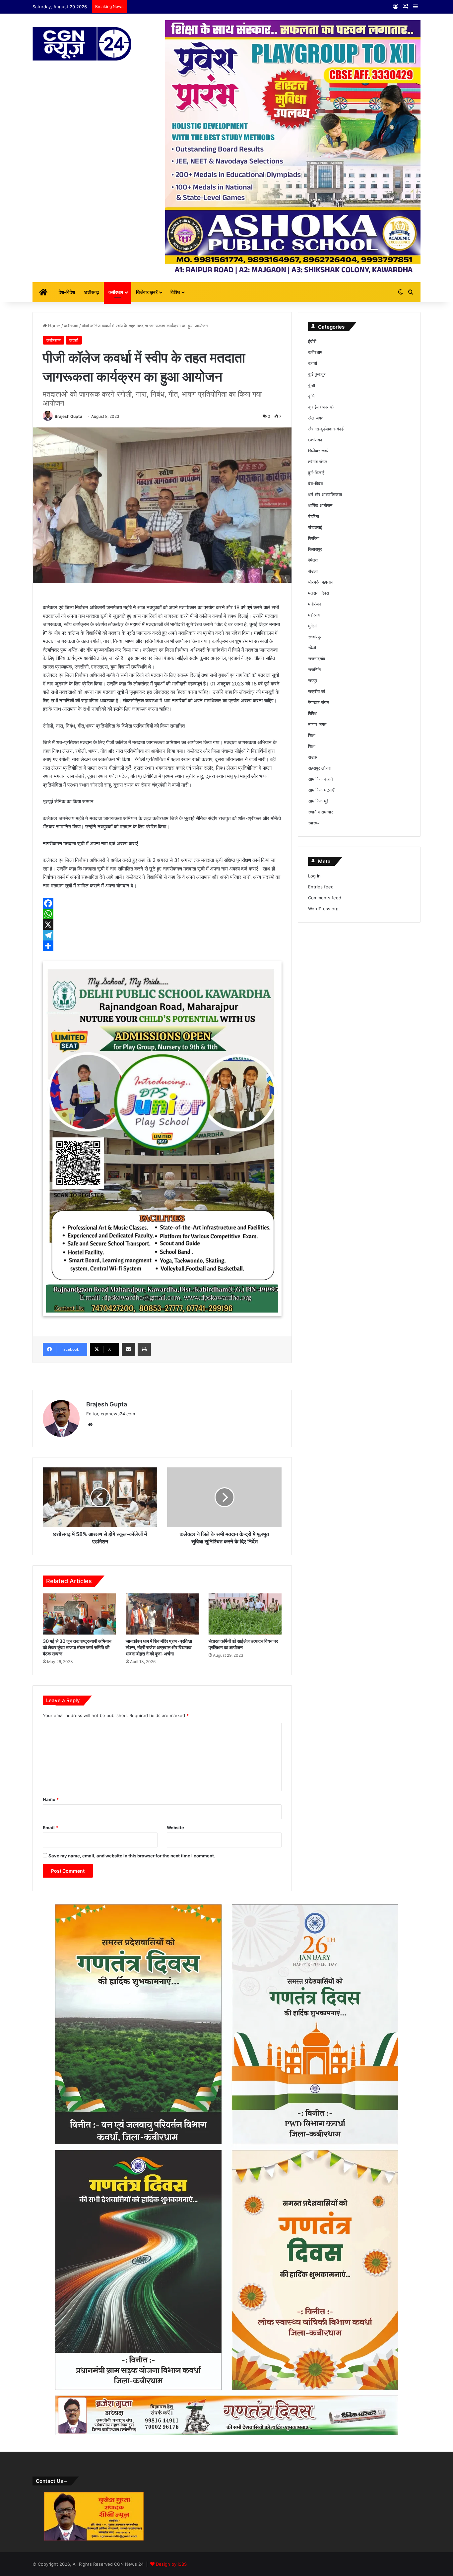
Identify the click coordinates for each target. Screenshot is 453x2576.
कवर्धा (74, 340)
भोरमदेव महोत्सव (321, 582)
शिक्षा (312, 735)
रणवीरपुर (315, 637)
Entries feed (321, 887)
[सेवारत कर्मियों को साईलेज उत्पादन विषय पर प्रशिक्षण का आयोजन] (245, 1614)
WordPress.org (323, 909)
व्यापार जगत (317, 724)
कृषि (311, 396)
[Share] (162, 946)
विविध (175, 292)
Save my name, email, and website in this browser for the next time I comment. (132, 1856)
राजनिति (314, 670)
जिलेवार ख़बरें (147, 292)
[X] (162, 925)
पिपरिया (314, 538)
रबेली (312, 648)
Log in (314, 876)
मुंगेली (312, 626)
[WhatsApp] (162, 914)
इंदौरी (312, 341)
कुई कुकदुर (317, 374)
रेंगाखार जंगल (319, 702)
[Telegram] (162, 935)
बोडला (313, 571)
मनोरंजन (315, 604)
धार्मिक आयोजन (320, 505)
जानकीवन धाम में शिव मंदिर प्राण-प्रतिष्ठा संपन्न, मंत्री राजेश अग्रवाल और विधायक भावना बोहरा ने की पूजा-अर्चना (159, 1647)
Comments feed (325, 898)
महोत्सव (314, 615)
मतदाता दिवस (319, 593)
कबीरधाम (116, 292)
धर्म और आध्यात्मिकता (325, 494)
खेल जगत (316, 418)
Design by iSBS (171, 2564)
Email (50, 1828)
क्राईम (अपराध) (321, 407)
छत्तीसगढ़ (92, 292)
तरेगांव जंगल (318, 462)
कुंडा (312, 385)
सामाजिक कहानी (321, 779)
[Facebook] (162, 903)
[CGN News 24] (82, 44)
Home (54, 326)
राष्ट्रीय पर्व (317, 691)
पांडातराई (315, 527)
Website (175, 1828)
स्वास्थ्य (314, 823)
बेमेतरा (313, 560)
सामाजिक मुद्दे (318, 801)
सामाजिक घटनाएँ (321, 790)
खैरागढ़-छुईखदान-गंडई (326, 429)
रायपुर (313, 680)
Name (51, 1799)
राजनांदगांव (317, 659)
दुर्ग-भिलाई (316, 473)
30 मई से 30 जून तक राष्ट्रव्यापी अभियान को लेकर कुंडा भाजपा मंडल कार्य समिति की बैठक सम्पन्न (77, 1647)
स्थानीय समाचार (321, 812)
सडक (313, 757)
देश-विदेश (67, 292)
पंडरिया (314, 516)
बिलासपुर (315, 549)
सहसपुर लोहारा (320, 768)
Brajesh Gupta (68, 416)
